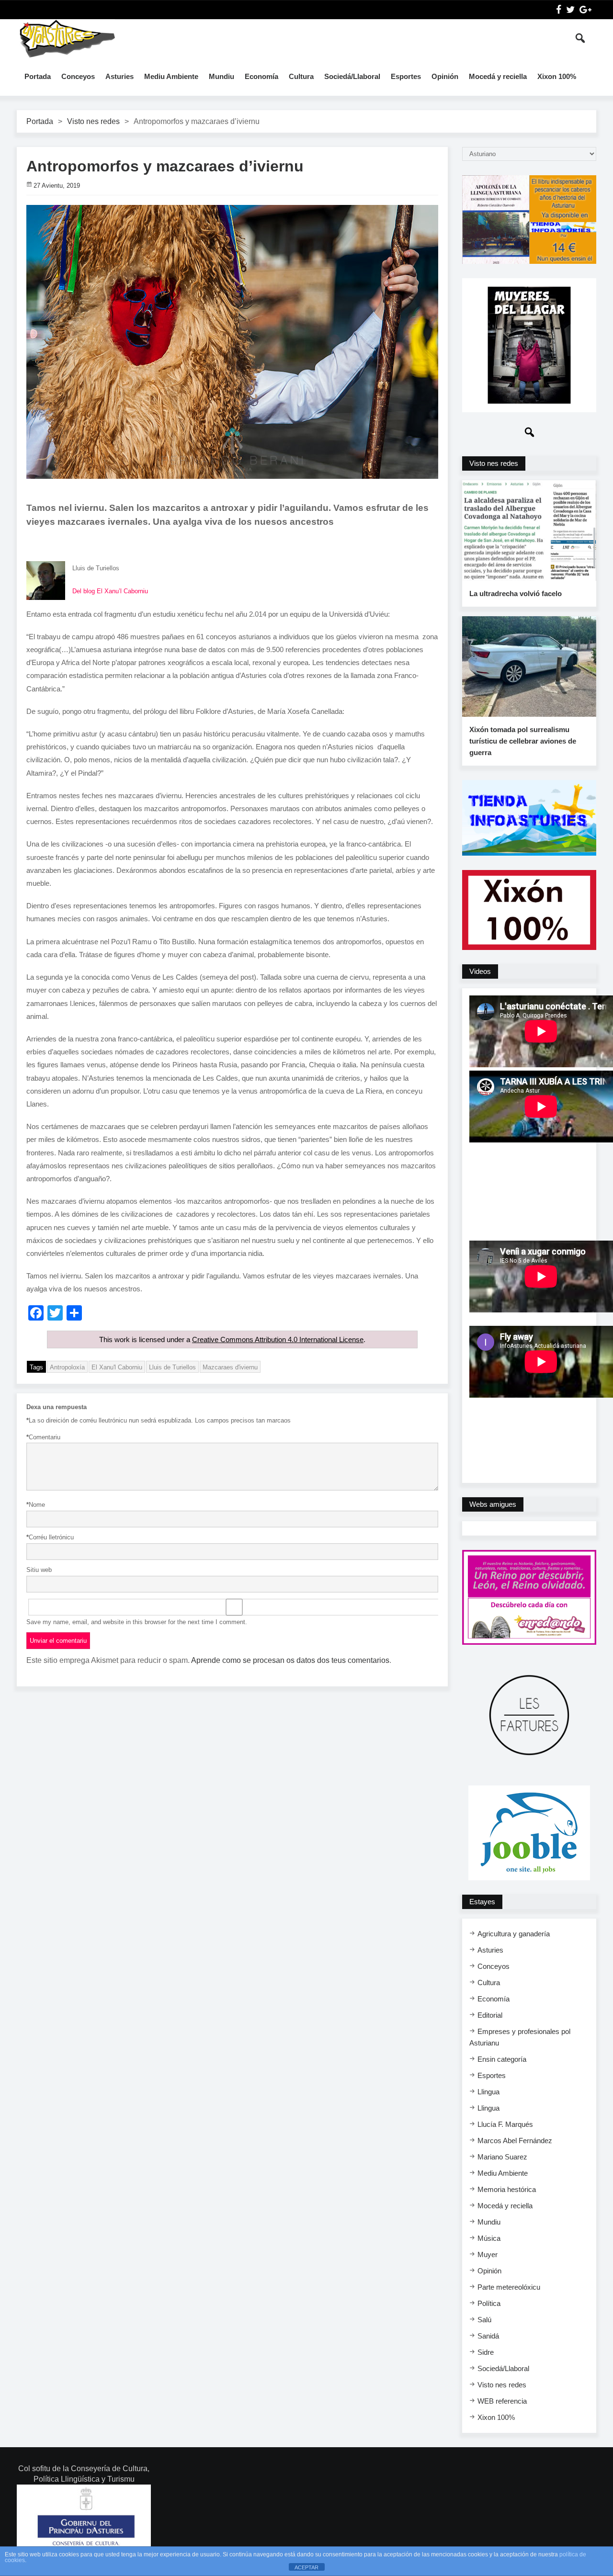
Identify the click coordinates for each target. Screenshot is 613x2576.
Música (489, 2238)
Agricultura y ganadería (514, 1934)
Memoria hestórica (507, 2189)
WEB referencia (502, 2401)
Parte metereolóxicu (509, 2287)
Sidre (486, 2352)
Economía (261, 76)
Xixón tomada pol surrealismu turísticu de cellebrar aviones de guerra (523, 741)
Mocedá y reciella (498, 76)
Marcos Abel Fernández (515, 2141)
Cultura (301, 76)
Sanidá (488, 2336)
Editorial (490, 2015)
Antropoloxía (67, 1367)
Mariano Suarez (502, 2157)
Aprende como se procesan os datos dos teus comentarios (290, 1660)
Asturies (119, 76)
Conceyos (78, 76)
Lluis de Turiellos (172, 1367)
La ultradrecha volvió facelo (516, 593)
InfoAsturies (67, 38)
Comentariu (43, 1437)
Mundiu (221, 76)
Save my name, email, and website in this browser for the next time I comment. (137, 1622)
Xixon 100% (557, 76)
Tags (36, 1367)
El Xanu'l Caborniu (117, 1367)
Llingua (488, 2092)
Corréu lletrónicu (50, 1537)
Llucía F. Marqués (505, 2124)
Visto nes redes (93, 121)
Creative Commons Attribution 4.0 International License (278, 1339)
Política (489, 2303)
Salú (484, 2320)
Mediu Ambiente (171, 76)
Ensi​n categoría (502, 2059)
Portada (38, 76)
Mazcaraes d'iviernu (230, 1367)
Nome (36, 1505)
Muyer (488, 2254)
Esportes (406, 76)
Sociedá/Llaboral (352, 76)
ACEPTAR (306, 2567)
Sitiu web (39, 1570)
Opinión (445, 76)
